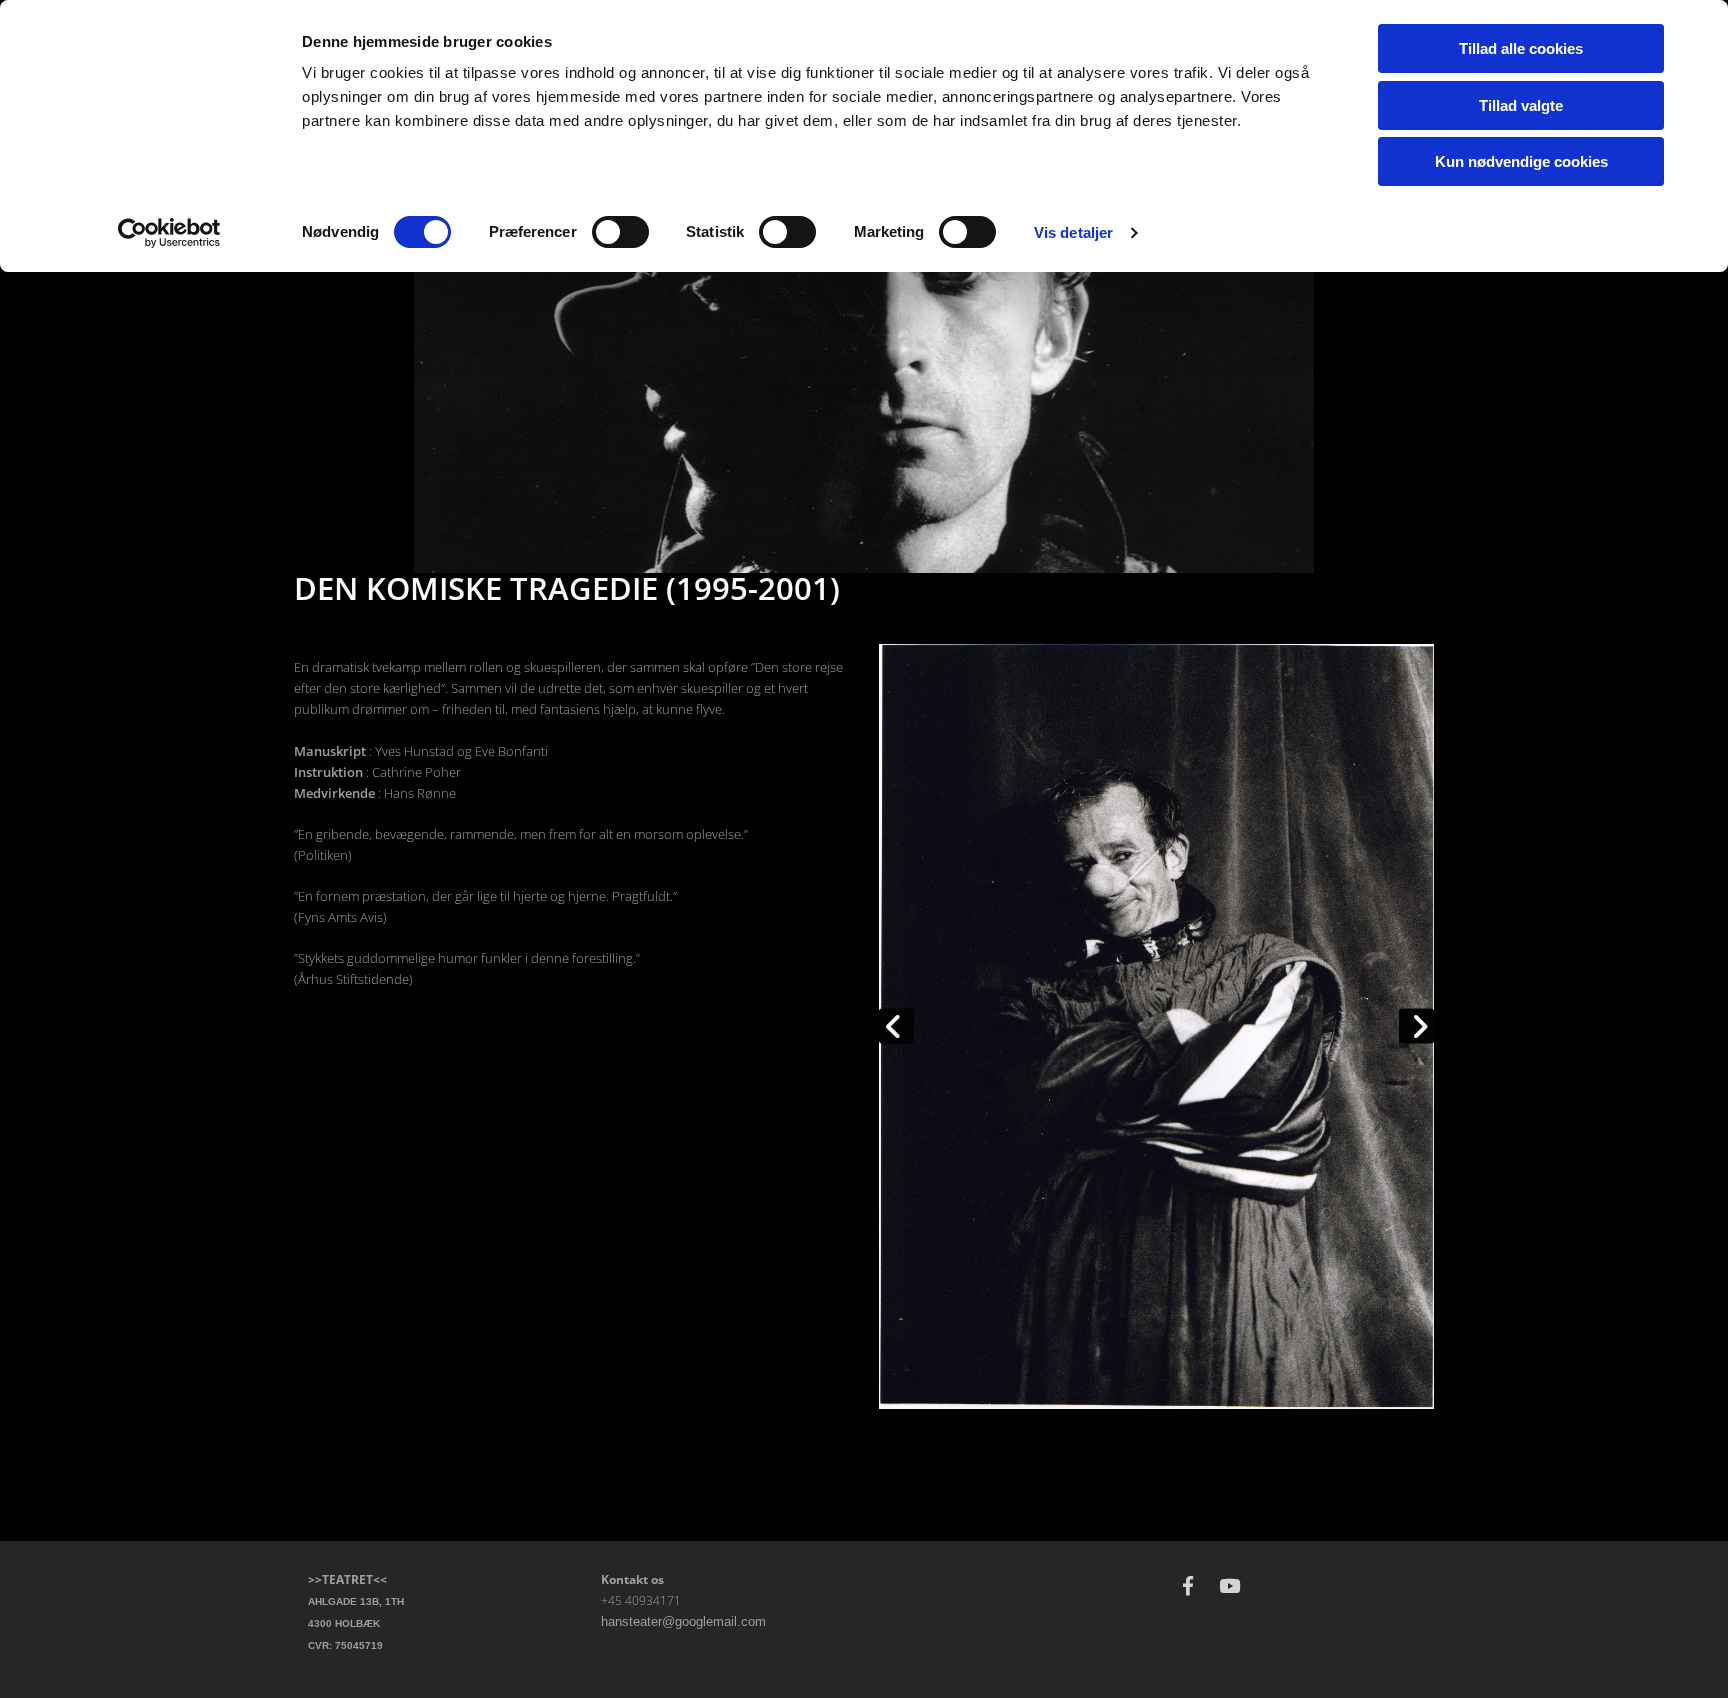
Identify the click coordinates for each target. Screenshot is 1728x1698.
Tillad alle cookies (1521, 48)
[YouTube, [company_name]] (1230, 1585)
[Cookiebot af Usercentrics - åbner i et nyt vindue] (169, 233)
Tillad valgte (1521, 105)
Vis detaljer (1073, 232)
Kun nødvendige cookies (1521, 161)
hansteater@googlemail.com (683, 1621)
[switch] (620, 232)
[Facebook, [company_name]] (1188, 1585)
